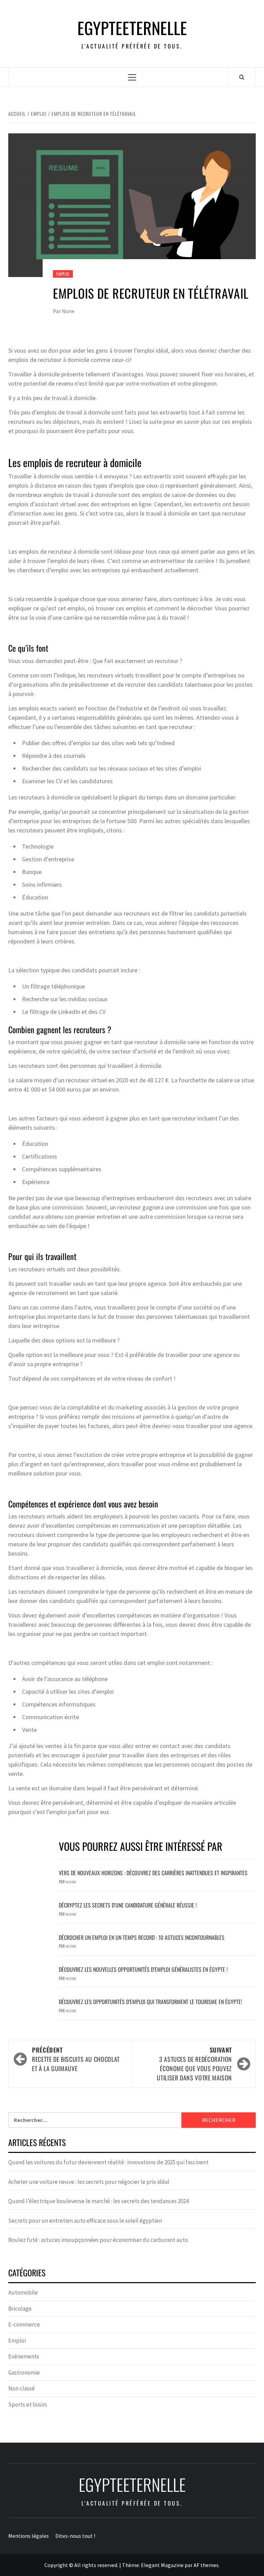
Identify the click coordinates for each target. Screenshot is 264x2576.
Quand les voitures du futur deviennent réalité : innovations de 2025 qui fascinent (108, 2162)
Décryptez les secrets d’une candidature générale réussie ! (128, 1905)
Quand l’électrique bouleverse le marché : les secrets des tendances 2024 (98, 2201)
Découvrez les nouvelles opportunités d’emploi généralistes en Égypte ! (143, 1969)
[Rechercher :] (95, 2120)
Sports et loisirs (28, 2404)
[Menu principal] (132, 77)
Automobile (23, 2292)
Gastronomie (24, 2373)
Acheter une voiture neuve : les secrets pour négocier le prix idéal (89, 2182)
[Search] (242, 77)
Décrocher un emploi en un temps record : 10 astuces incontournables (142, 1937)
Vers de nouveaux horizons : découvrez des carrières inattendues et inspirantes (153, 1873)
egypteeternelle (132, 28)
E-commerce (24, 2324)
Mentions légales (29, 2536)
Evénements (24, 2356)
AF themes (206, 2565)
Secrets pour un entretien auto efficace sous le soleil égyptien (85, 2221)
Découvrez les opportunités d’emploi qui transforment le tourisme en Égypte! (150, 2002)
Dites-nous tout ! (75, 2536)
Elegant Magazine (162, 2565)
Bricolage (20, 2309)
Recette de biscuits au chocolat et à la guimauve (76, 2059)
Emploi (63, 274)
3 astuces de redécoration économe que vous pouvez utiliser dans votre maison (194, 2064)
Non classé (21, 2388)
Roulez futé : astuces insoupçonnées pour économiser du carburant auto (98, 2240)
